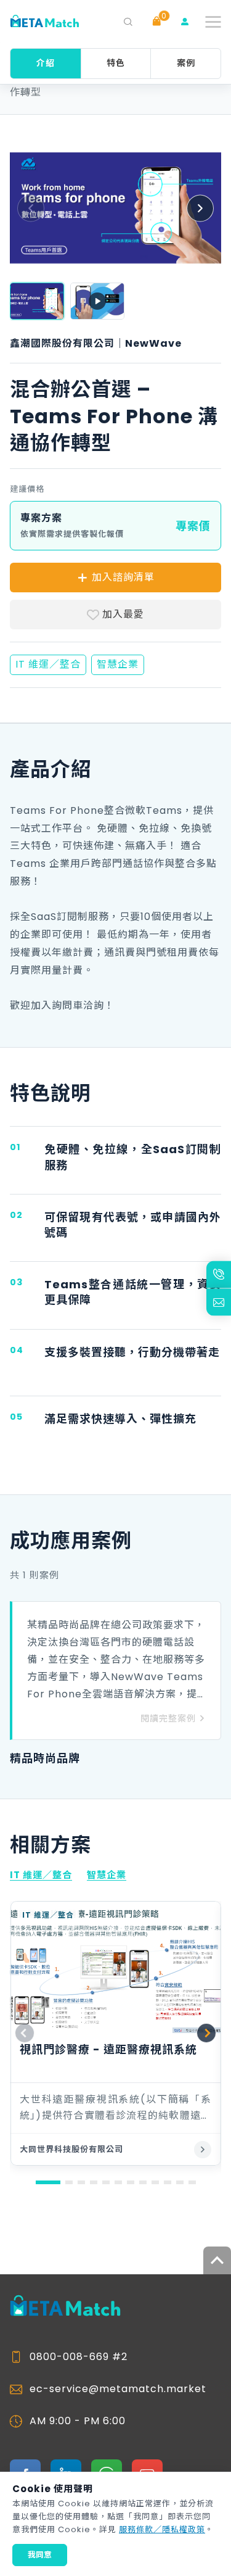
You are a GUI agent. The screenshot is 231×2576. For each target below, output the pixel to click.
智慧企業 (107, 1875)
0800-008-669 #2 (79, 2357)
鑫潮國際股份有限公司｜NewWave (96, 344)
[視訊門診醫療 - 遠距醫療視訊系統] (115, 1967)
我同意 (40, 2555)
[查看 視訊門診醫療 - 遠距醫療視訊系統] (203, 2150)
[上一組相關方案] (25, 2033)
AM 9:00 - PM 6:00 (78, 2421)
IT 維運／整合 (41, 1875)
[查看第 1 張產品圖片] (37, 301)
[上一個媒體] (31, 208)
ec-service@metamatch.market (118, 2389)
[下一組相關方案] (206, 2033)
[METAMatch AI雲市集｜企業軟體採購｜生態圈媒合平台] (44, 22)
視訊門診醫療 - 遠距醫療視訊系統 (108, 2049)
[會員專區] (185, 22)
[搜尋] (128, 22)
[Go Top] (217, 2260)
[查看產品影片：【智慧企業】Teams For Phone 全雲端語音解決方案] (97, 301)
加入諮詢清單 (123, 577)
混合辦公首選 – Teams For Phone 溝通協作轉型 (112, 85)
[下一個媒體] (200, 208)
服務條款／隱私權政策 (162, 2529)
